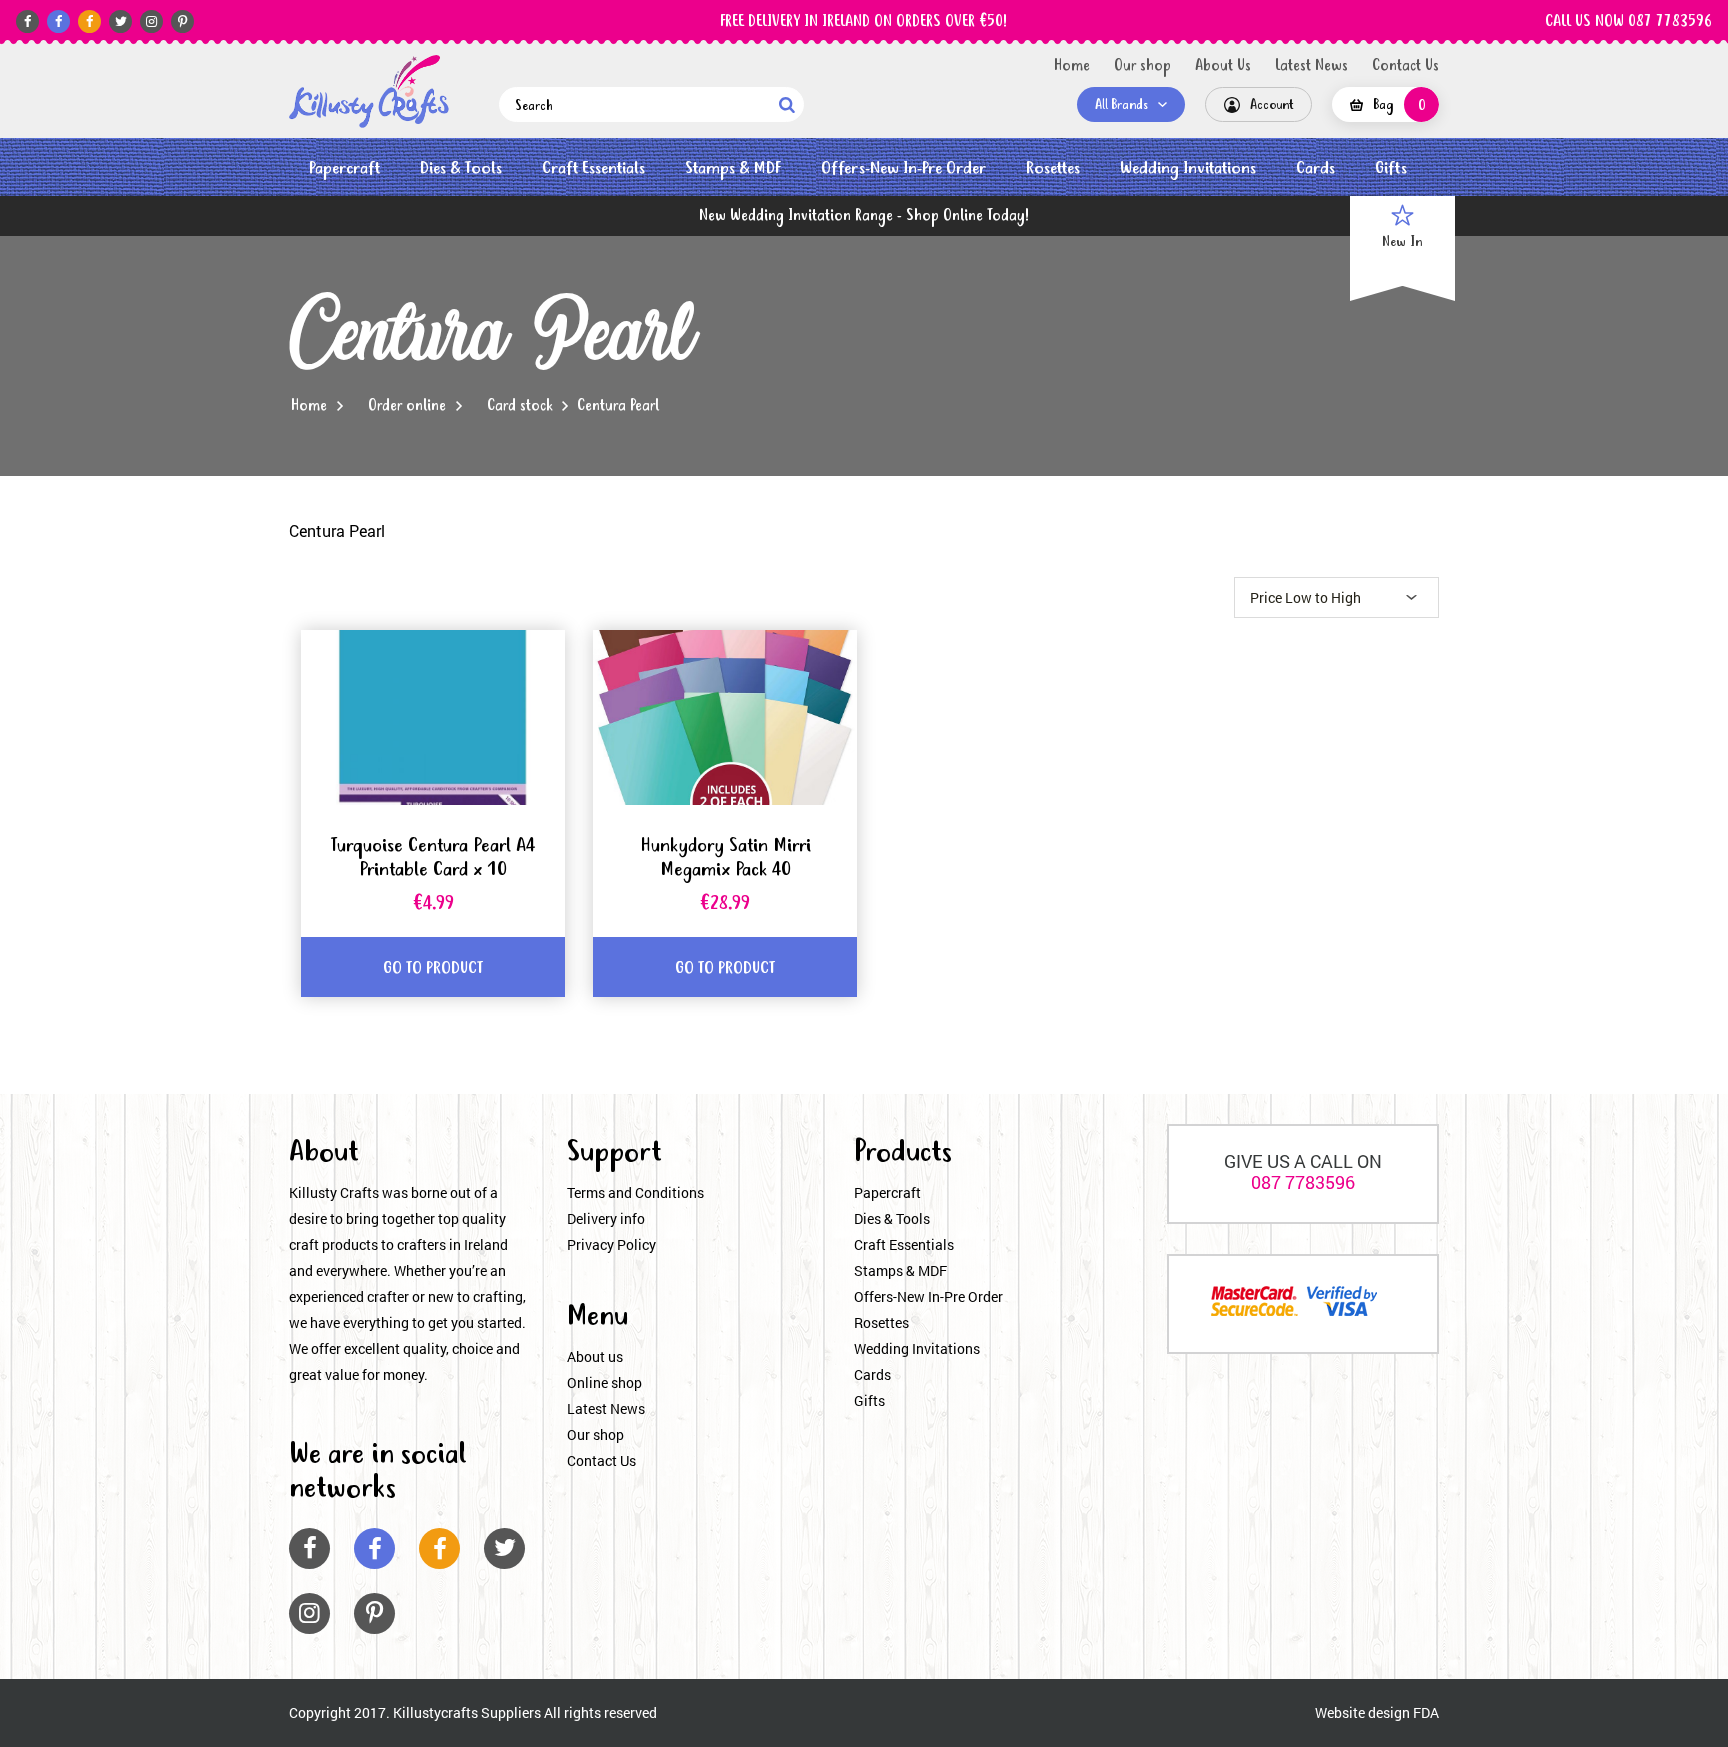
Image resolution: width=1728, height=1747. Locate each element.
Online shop (604, 1382)
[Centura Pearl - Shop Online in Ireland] (369, 91)
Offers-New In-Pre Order (903, 168)
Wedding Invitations (1188, 168)
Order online (407, 406)
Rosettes (1053, 168)
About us (595, 1356)
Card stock (519, 406)
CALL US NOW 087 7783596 (1628, 22)
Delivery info (606, 1218)
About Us (1223, 66)
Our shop (1142, 66)
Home (1072, 66)
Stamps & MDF (733, 168)
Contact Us (1405, 66)
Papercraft (344, 168)
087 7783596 (1303, 1182)
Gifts (1391, 168)
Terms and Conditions (635, 1192)
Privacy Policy (611, 1244)
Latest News (1311, 66)
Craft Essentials (593, 168)
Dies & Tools (461, 168)
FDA (1426, 1712)
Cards (1315, 168)
